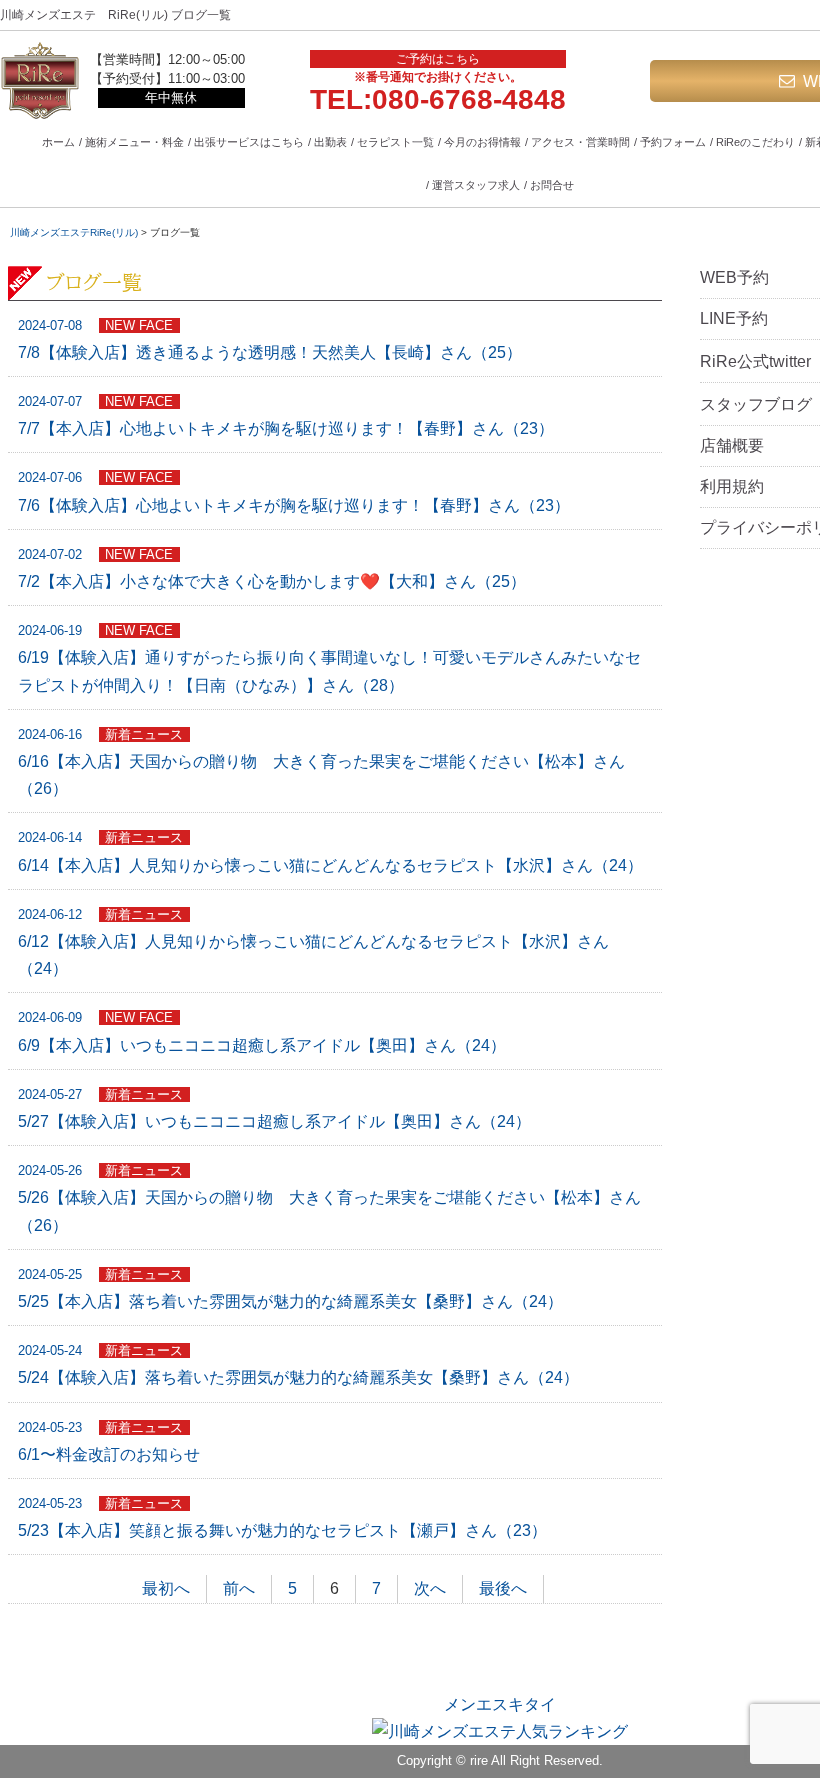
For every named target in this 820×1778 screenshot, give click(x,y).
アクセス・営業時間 (580, 142)
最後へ (503, 1588)
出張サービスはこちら (249, 142)
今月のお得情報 (482, 142)
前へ (239, 1588)
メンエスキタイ (500, 1704)
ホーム (58, 142)
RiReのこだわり (755, 142)
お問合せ (552, 185)
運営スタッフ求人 (476, 185)
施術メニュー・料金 (134, 142)
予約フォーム (673, 142)
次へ (430, 1588)
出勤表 (330, 142)
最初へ (166, 1588)
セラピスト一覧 (395, 142)
